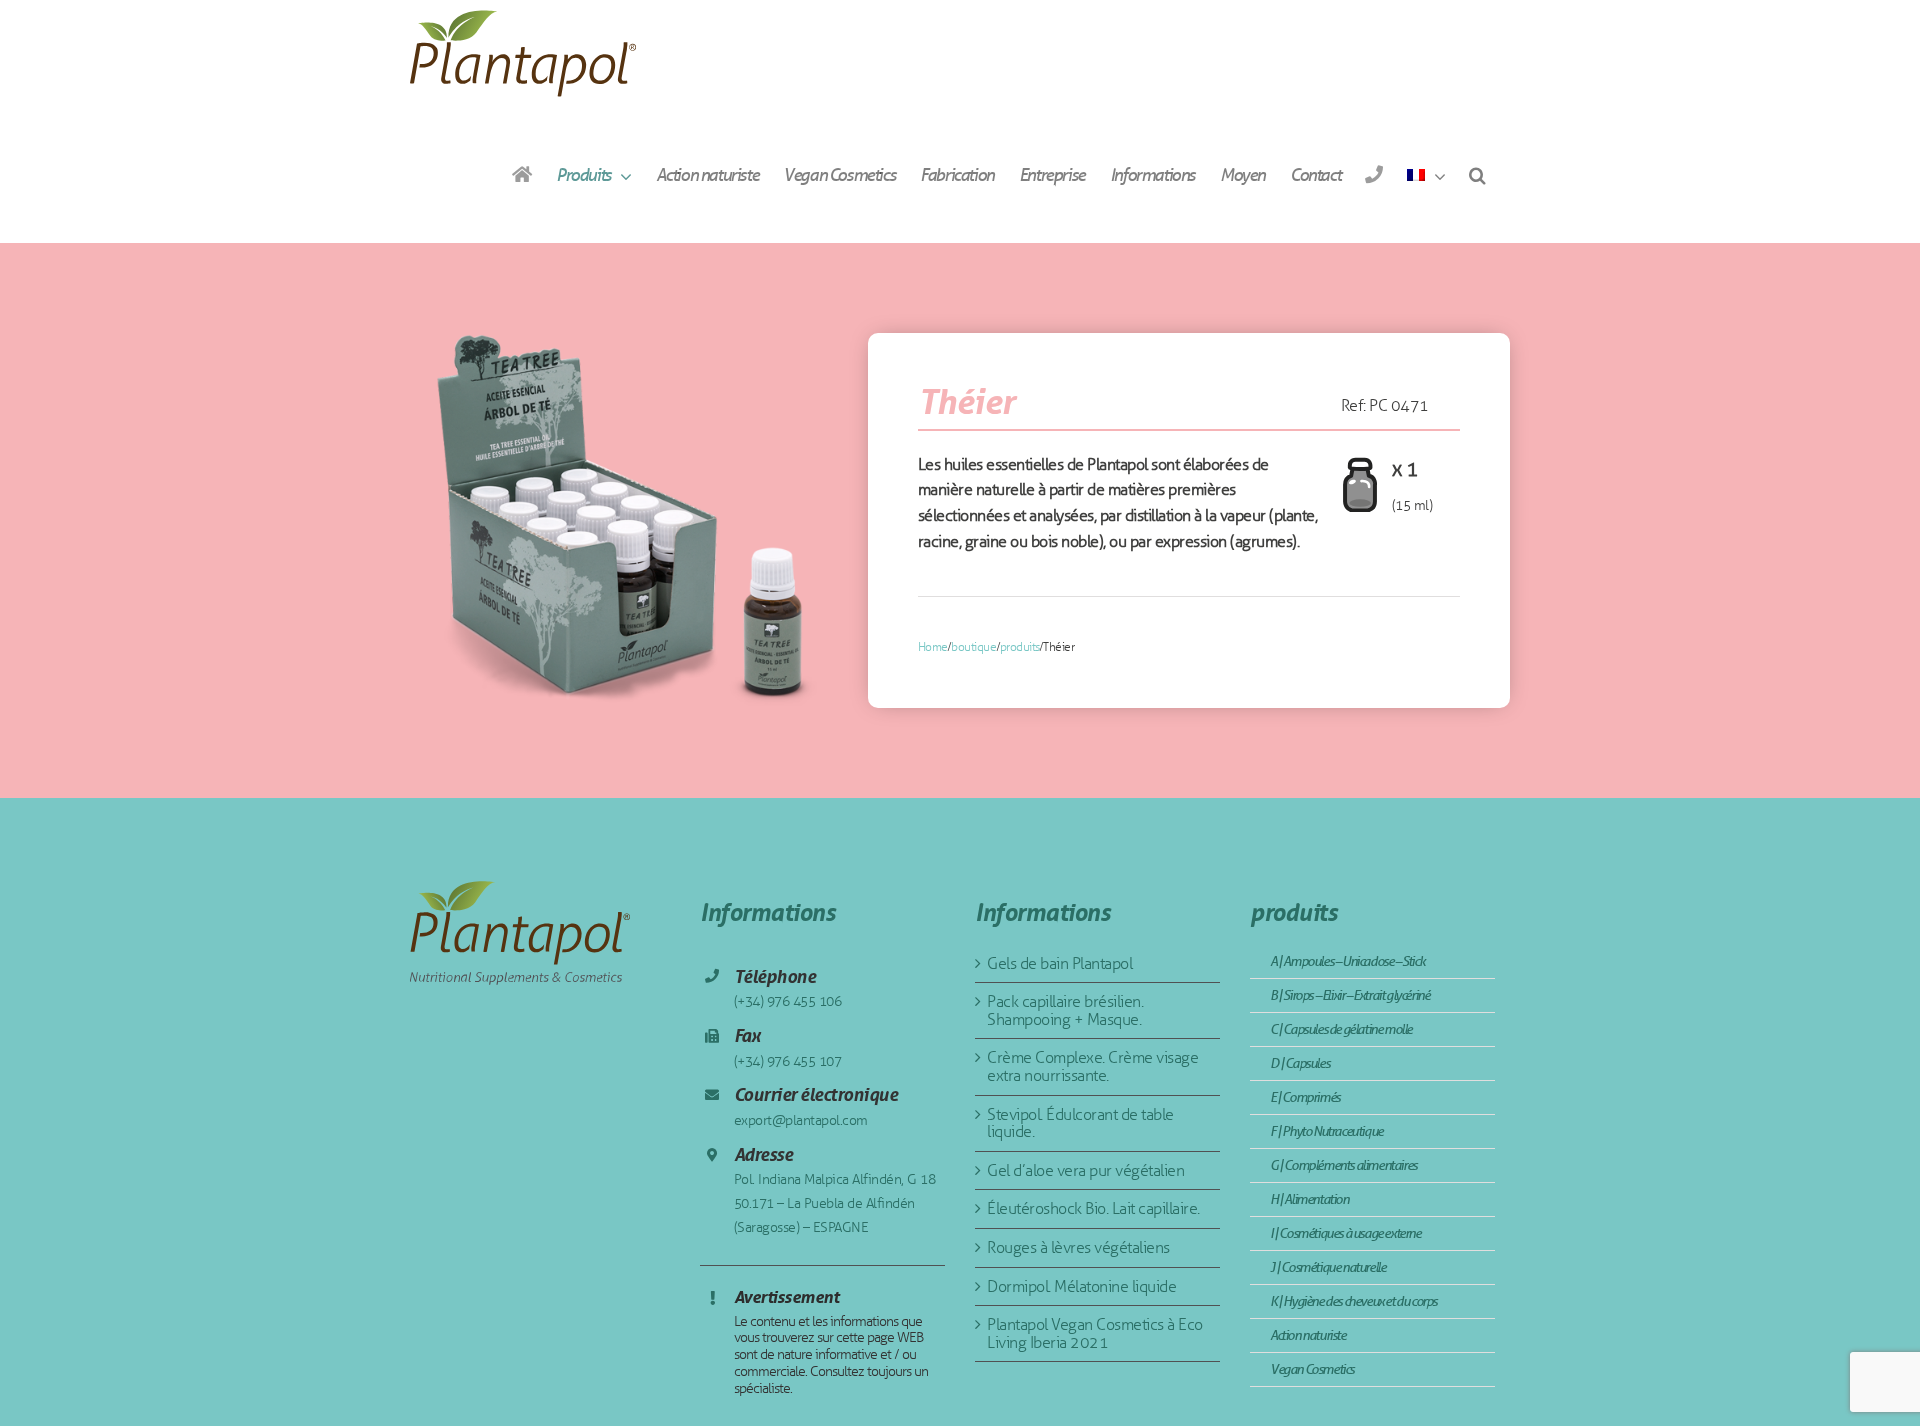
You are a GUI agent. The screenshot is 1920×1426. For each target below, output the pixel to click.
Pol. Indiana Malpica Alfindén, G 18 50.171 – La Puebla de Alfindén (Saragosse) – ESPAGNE (835, 1203)
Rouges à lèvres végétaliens (1078, 1247)
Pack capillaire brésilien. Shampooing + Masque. (1065, 1010)
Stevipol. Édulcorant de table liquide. (1080, 1123)
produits (1020, 647)
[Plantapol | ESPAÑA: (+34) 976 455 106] (1373, 174)
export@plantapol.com (801, 1120)
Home (933, 647)
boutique (973, 647)
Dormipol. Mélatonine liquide (1081, 1286)
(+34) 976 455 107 (788, 1061)
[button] (1477, 174)
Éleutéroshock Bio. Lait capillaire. (1093, 1208)
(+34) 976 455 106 (788, 1001)
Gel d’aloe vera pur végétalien (1085, 1170)
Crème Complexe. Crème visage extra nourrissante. (1092, 1066)
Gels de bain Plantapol (1059, 963)
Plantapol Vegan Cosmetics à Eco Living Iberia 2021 (1095, 1333)
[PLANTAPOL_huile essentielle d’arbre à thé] (617, 520)
